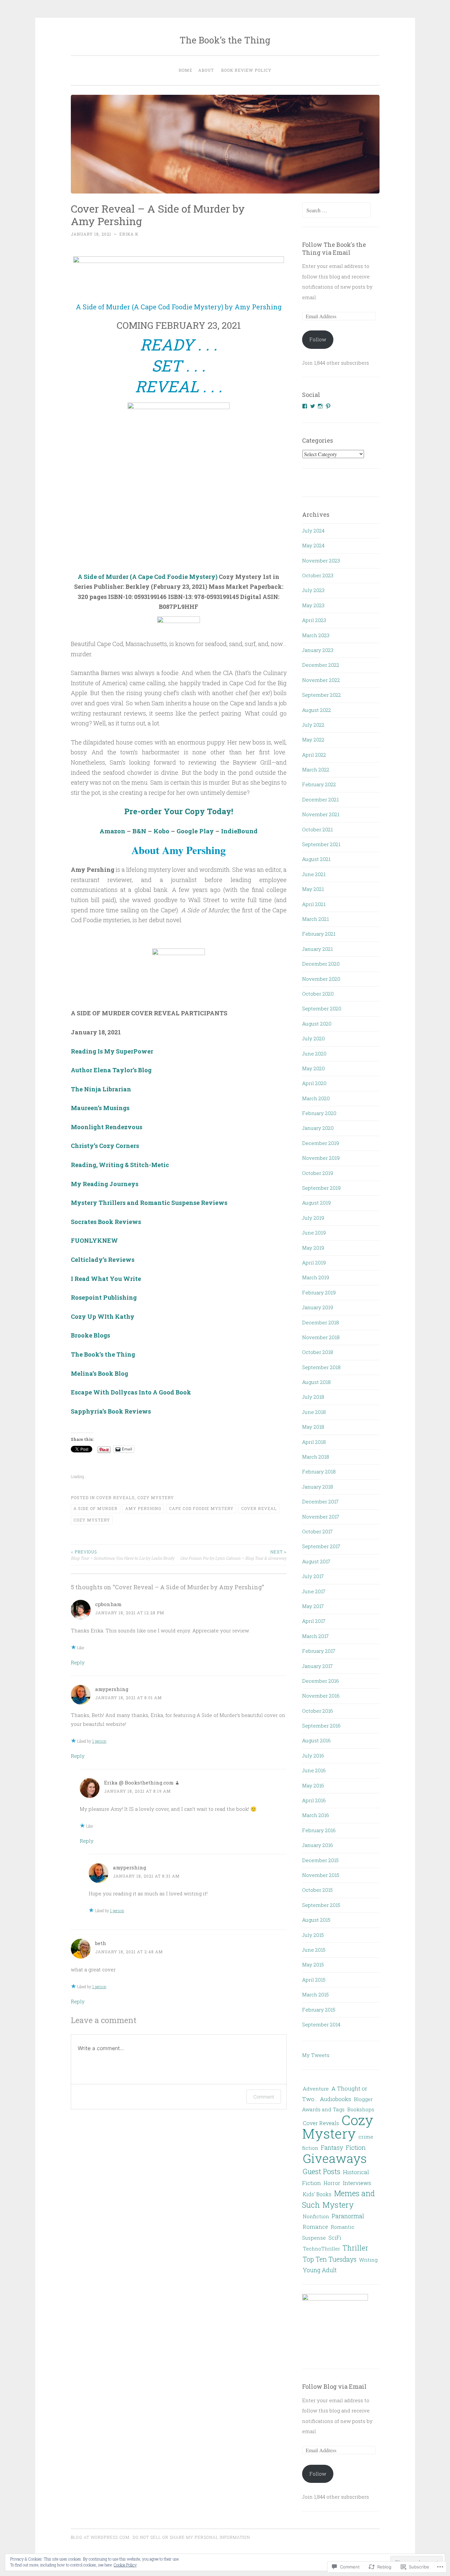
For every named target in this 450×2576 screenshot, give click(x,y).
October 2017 (317, 1531)
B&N (139, 831)
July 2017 (313, 1576)
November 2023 (321, 560)
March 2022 (316, 769)
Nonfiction (316, 2216)
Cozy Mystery (156, 1497)
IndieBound (239, 831)
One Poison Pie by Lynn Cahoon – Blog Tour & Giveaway (233, 1555)
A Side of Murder (96, 1508)
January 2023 (318, 650)
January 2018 (318, 1487)
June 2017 (314, 1591)
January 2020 (318, 1128)
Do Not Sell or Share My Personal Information (191, 2537)
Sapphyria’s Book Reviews (111, 1411)
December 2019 (321, 1143)
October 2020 (318, 994)
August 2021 (316, 859)
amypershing (112, 1689)
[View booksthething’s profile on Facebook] (305, 406)
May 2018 (313, 1427)
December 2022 (321, 665)
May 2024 (313, 545)
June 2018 (314, 1412)
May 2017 (313, 1606)
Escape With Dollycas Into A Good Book (131, 1392)
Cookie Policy (125, 2565)
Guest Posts (322, 2171)
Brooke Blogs (90, 1335)
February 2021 (319, 934)
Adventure (316, 2089)
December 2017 (320, 1501)
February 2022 (319, 784)
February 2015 (319, 2010)
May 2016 (313, 1785)
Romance (315, 2227)
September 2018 (321, 1367)
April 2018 (314, 1442)
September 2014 (321, 2024)
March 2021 (315, 919)
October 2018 (318, 1352)
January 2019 (318, 1307)
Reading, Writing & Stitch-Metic (120, 1165)
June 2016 (314, 1770)
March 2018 (316, 1457)
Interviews (357, 2183)
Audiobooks (336, 2099)
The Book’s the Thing (103, 1354)
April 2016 (314, 1800)
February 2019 (319, 1292)
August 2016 (316, 1740)
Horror (332, 2183)
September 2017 (321, 1546)
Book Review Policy (246, 70)
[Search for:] (336, 210)
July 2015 (313, 1935)
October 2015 (317, 1890)
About (206, 70)
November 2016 (321, 1696)
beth (101, 1943)
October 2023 (318, 575)
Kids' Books (317, 2194)
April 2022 (314, 755)
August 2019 (316, 1203)
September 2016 (321, 1726)
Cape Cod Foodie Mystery (201, 1508)
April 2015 (314, 1980)
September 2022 (322, 695)
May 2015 (313, 1965)
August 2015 (316, 1920)
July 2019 (313, 1218)
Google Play (195, 831)
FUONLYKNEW (94, 1240)
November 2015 (321, 1875)
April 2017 (314, 1621)
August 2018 (316, 1382)
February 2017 (319, 1651)
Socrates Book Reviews (106, 1222)
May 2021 (313, 889)
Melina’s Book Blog (99, 1373)
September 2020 (322, 1008)
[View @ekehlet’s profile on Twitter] (313, 406)
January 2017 (317, 1666)
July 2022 (313, 725)
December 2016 (321, 1681)
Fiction (356, 2147)
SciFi (335, 2238)
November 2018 (321, 1337)
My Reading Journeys (105, 1184)
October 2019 (318, 1173)
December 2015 (320, 1860)
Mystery (338, 2205)
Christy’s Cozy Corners (105, 1146)
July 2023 (313, 590)
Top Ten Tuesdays (330, 2259)
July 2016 (313, 1756)
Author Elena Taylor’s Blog (111, 1070)
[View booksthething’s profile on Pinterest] (328, 406)
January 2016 (318, 1845)
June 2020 (314, 1054)
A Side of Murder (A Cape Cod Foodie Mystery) (148, 577)
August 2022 (317, 710)
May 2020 (313, 1068)
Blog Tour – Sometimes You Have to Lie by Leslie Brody (123, 1555)
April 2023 (314, 620)
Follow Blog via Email (334, 2386)
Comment (264, 2097)
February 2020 (319, 1113)
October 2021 (317, 829)
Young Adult (320, 2270)
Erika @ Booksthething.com (139, 1782)
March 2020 (316, 1098)
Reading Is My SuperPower (112, 1051)
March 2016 (316, 1815)
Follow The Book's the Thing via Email (334, 248)
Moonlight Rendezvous (107, 1127)
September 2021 (321, 844)
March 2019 (316, 1277)
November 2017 (321, 1517)
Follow (318, 339)
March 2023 (316, 635)
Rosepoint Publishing (104, 1297)
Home (185, 70)
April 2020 (314, 1083)
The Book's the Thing (225, 40)
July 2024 (313, 531)
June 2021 (314, 874)
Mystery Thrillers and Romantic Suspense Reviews (149, 1203)
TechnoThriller (321, 2249)
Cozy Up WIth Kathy (103, 1316)
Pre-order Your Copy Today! (179, 811)
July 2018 (313, 1397)
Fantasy (332, 2147)
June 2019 (314, 1233)
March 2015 (315, 1994)
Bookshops (361, 2109)
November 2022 (321, 680)
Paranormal (348, 2216)
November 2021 (321, 814)
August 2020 (317, 1024)
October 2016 (318, 1711)
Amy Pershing (143, 1508)
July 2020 (313, 1038)
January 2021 (317, 949)
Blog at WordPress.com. (101, 2537)
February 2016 (319, 1830)
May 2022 (313, 740)
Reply (78, 1662)
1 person (99, 1741)
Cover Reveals (115, 1497)
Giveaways (335, 2158)
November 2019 (321, 1158)
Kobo (161, 831)
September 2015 (321, 1905)
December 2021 (320, 799)
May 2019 (313, 1248)
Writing (368, 2260)
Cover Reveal (259, 1508)
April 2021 (314, 904)
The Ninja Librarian (101, 1089)
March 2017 (315, 1636)
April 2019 (314, 1262)
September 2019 (321, 1188)
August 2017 (316, 1561)
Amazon (112, 831)
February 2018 (319, 1471)
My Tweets (316, 2055)
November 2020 (321, 979)
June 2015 (314, 1950)
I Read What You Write (106, 1279)
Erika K (129, 234)
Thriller (355, 2248)
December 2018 (321, 1322)
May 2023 (313, 605)
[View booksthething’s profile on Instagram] (320, 406)
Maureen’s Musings (100, 1108)
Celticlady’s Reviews (103, 1260)
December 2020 (321, 964)
